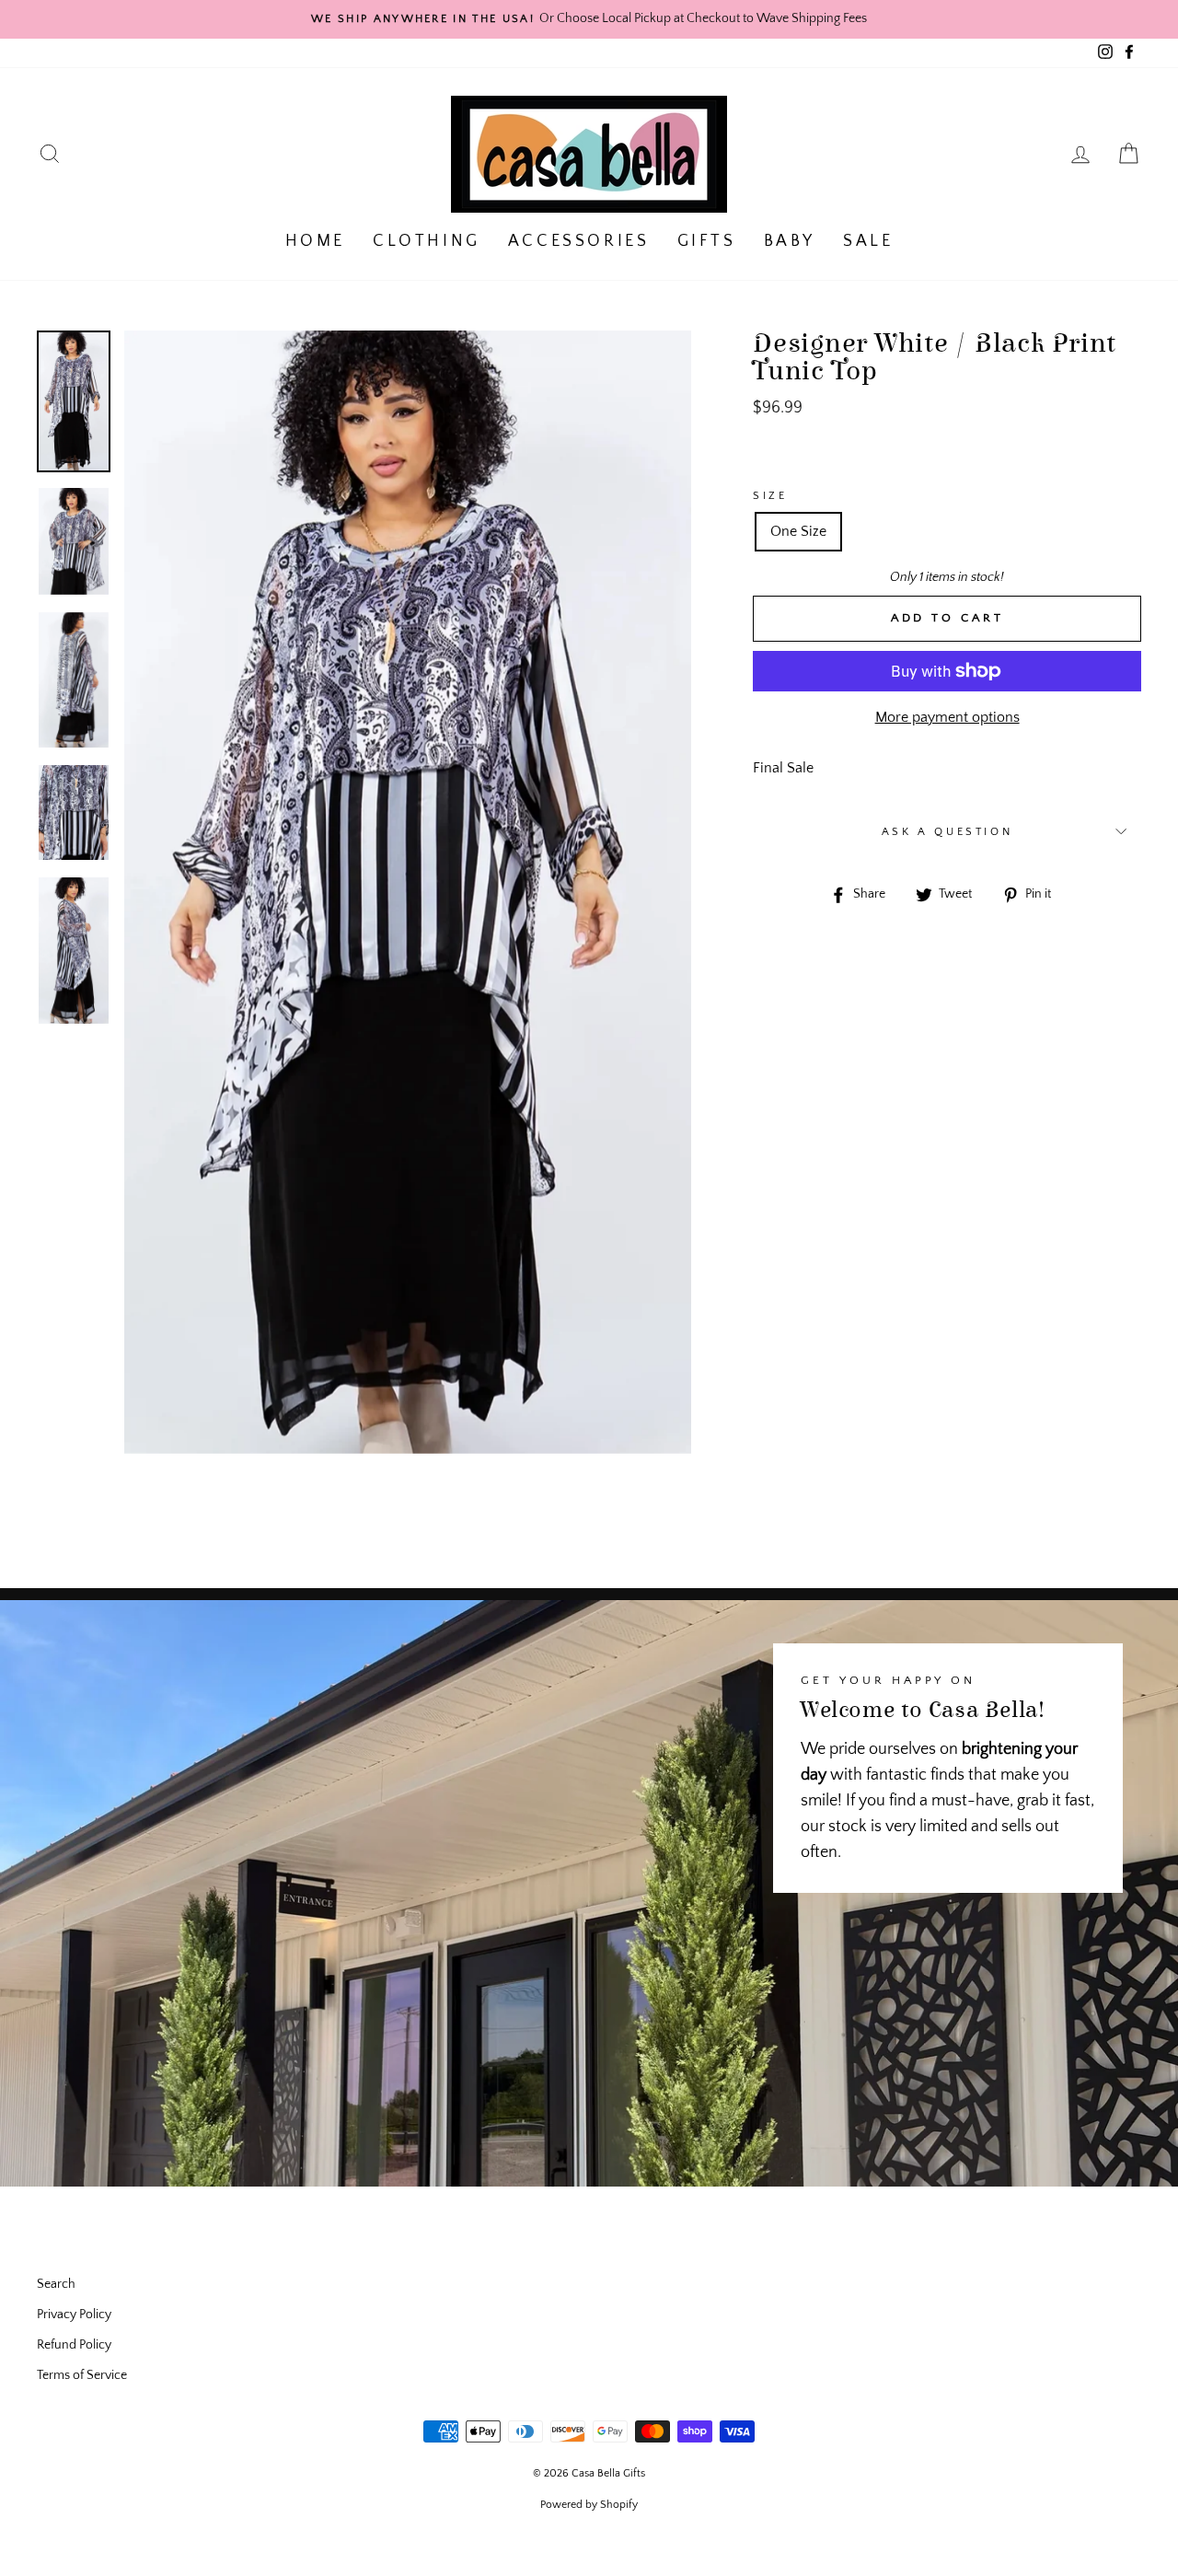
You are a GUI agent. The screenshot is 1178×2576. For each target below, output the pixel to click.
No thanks (589, 1352)
